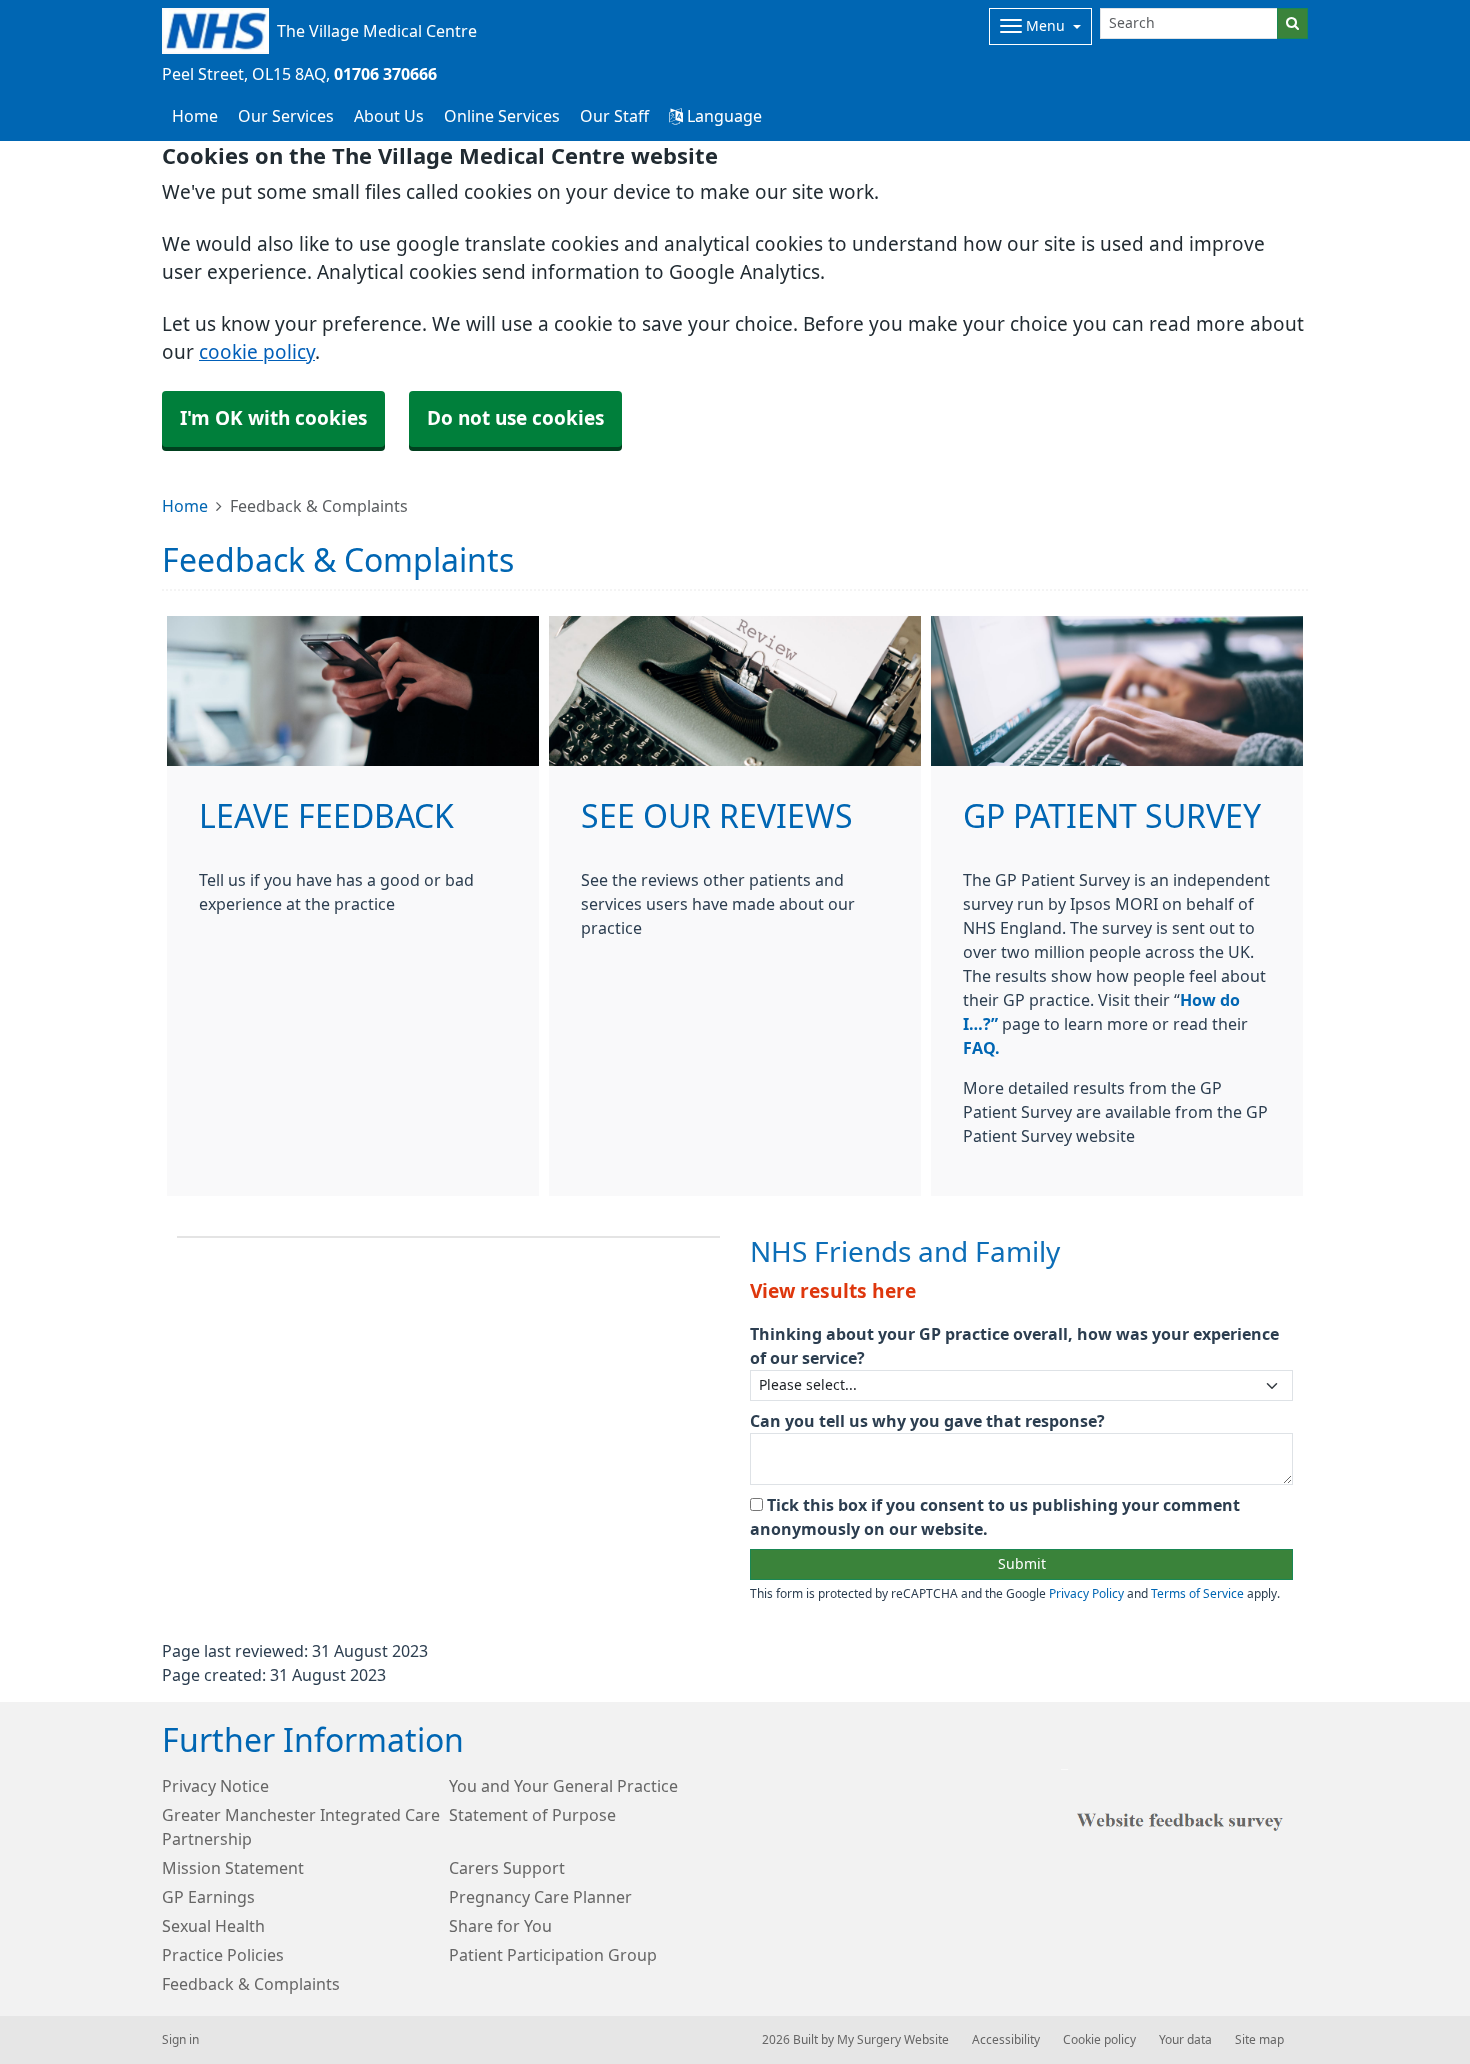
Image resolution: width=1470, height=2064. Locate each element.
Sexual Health (213, 1926)
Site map (1259, 2040)
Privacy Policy (1086, 1594)
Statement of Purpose (532, 1815)
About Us (389, 116)
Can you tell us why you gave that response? (927, 1421)
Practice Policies (223, 1955)
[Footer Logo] (1184, 1818)
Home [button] (195, 116)
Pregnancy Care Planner (540, 1897)
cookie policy (257, 352)
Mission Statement (233, 1868)
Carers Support (507, 1868)
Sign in (180, 2040)
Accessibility (1006, 2040)
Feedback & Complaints (251, 1984)
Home (185, 506)
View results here (833, 1291)
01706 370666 (385, 74)
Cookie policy (1099, 2040)
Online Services (502, 116)
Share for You (500, 1926)
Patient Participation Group (553, 1955)
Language (722, 116)
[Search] (1292, 23)
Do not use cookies (515, 418)
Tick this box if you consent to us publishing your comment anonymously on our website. (995, 1517)
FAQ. (981, 1048)
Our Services (286, 116)
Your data (1185, 2040)
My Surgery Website (893, 2040)
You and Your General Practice (563, 1786)
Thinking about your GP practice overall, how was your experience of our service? (1014, 1346)
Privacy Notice (215, 1786)
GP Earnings (208, 1897)
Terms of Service (1197, 1594)
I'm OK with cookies (273, 418)
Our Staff (614, 116)
